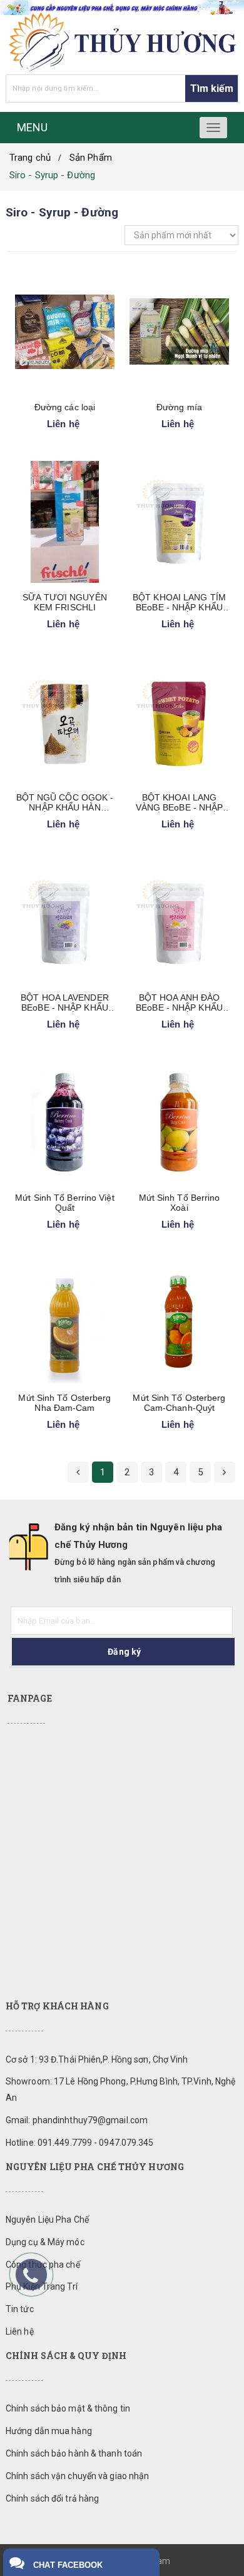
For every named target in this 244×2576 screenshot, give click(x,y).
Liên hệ (20, 2331)
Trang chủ (30, 158)
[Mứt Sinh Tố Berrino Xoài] (179, 1122)
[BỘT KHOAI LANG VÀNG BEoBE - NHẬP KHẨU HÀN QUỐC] (179, 722)
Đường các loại (65, 407)
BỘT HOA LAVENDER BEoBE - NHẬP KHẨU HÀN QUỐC (65, 1003)
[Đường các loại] (65, 332)
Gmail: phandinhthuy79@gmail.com (77, 2120)
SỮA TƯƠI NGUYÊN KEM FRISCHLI (65, 602)
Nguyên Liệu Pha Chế (47, 2220)
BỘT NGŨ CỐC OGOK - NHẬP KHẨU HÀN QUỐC (65, 802)
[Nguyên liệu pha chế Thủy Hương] (122, 42)
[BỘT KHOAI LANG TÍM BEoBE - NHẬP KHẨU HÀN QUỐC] (179, 522)
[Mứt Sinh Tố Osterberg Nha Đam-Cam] (65, 1322)
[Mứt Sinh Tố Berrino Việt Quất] (65, 1122)
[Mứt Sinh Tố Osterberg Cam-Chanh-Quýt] (179, 1322)
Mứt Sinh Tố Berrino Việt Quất (64, 1203)
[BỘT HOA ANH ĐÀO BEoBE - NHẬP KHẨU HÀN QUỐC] (179, 922)
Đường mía (179, 407)
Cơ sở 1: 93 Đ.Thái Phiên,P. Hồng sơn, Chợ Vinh (97, 2059)
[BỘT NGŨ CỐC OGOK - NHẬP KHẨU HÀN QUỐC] (65, 722)
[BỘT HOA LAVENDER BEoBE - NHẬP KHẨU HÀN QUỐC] (65, 922)
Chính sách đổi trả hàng (52, 2498)
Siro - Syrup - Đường (52, 175)
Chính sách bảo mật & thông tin (68, 2408)
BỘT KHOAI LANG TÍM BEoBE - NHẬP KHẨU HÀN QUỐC (179, 602)
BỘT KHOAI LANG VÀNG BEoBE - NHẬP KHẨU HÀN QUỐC (180, 802)
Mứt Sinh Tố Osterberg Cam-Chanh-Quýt (179, 1403)
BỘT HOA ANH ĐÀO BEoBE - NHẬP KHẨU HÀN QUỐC (179, 1003)
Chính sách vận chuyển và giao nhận (77, 2476)
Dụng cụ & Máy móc (45, 2242)
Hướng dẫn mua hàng (49, 2431)
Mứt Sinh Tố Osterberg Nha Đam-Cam (64, 1403)
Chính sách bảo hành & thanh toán (74, 2453)
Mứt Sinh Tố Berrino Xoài (180, 1203)
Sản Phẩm (91, 158)
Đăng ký (124, 1652)
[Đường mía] (179, 332)
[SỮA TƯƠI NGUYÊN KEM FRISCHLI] (65, 522)
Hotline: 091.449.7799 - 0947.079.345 (80, 2143)
